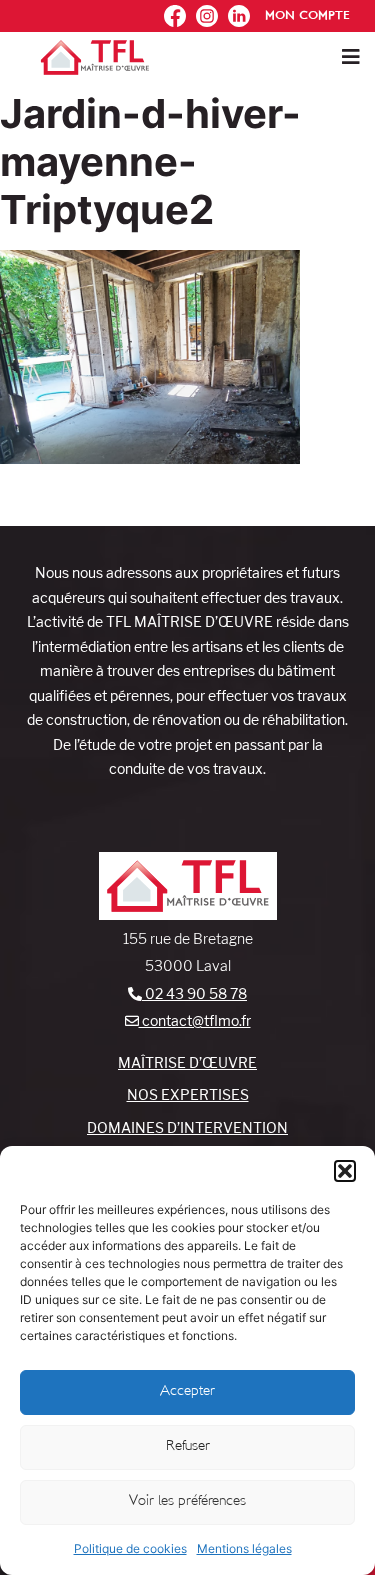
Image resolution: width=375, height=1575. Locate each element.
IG (202, 11)
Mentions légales (244, 1548)
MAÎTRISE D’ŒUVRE (187, 1062)
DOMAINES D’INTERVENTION (187, 1127)
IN (235, 11)
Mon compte (307, 16)
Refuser (188, 1446)
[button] (345, 1171)
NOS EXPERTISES (188, 1094)
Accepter (187, 1391)
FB (170, 11)
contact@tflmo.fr (195, 1020)
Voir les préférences (187, 1501)
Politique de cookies (130, 1548)
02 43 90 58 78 (194, 993)
